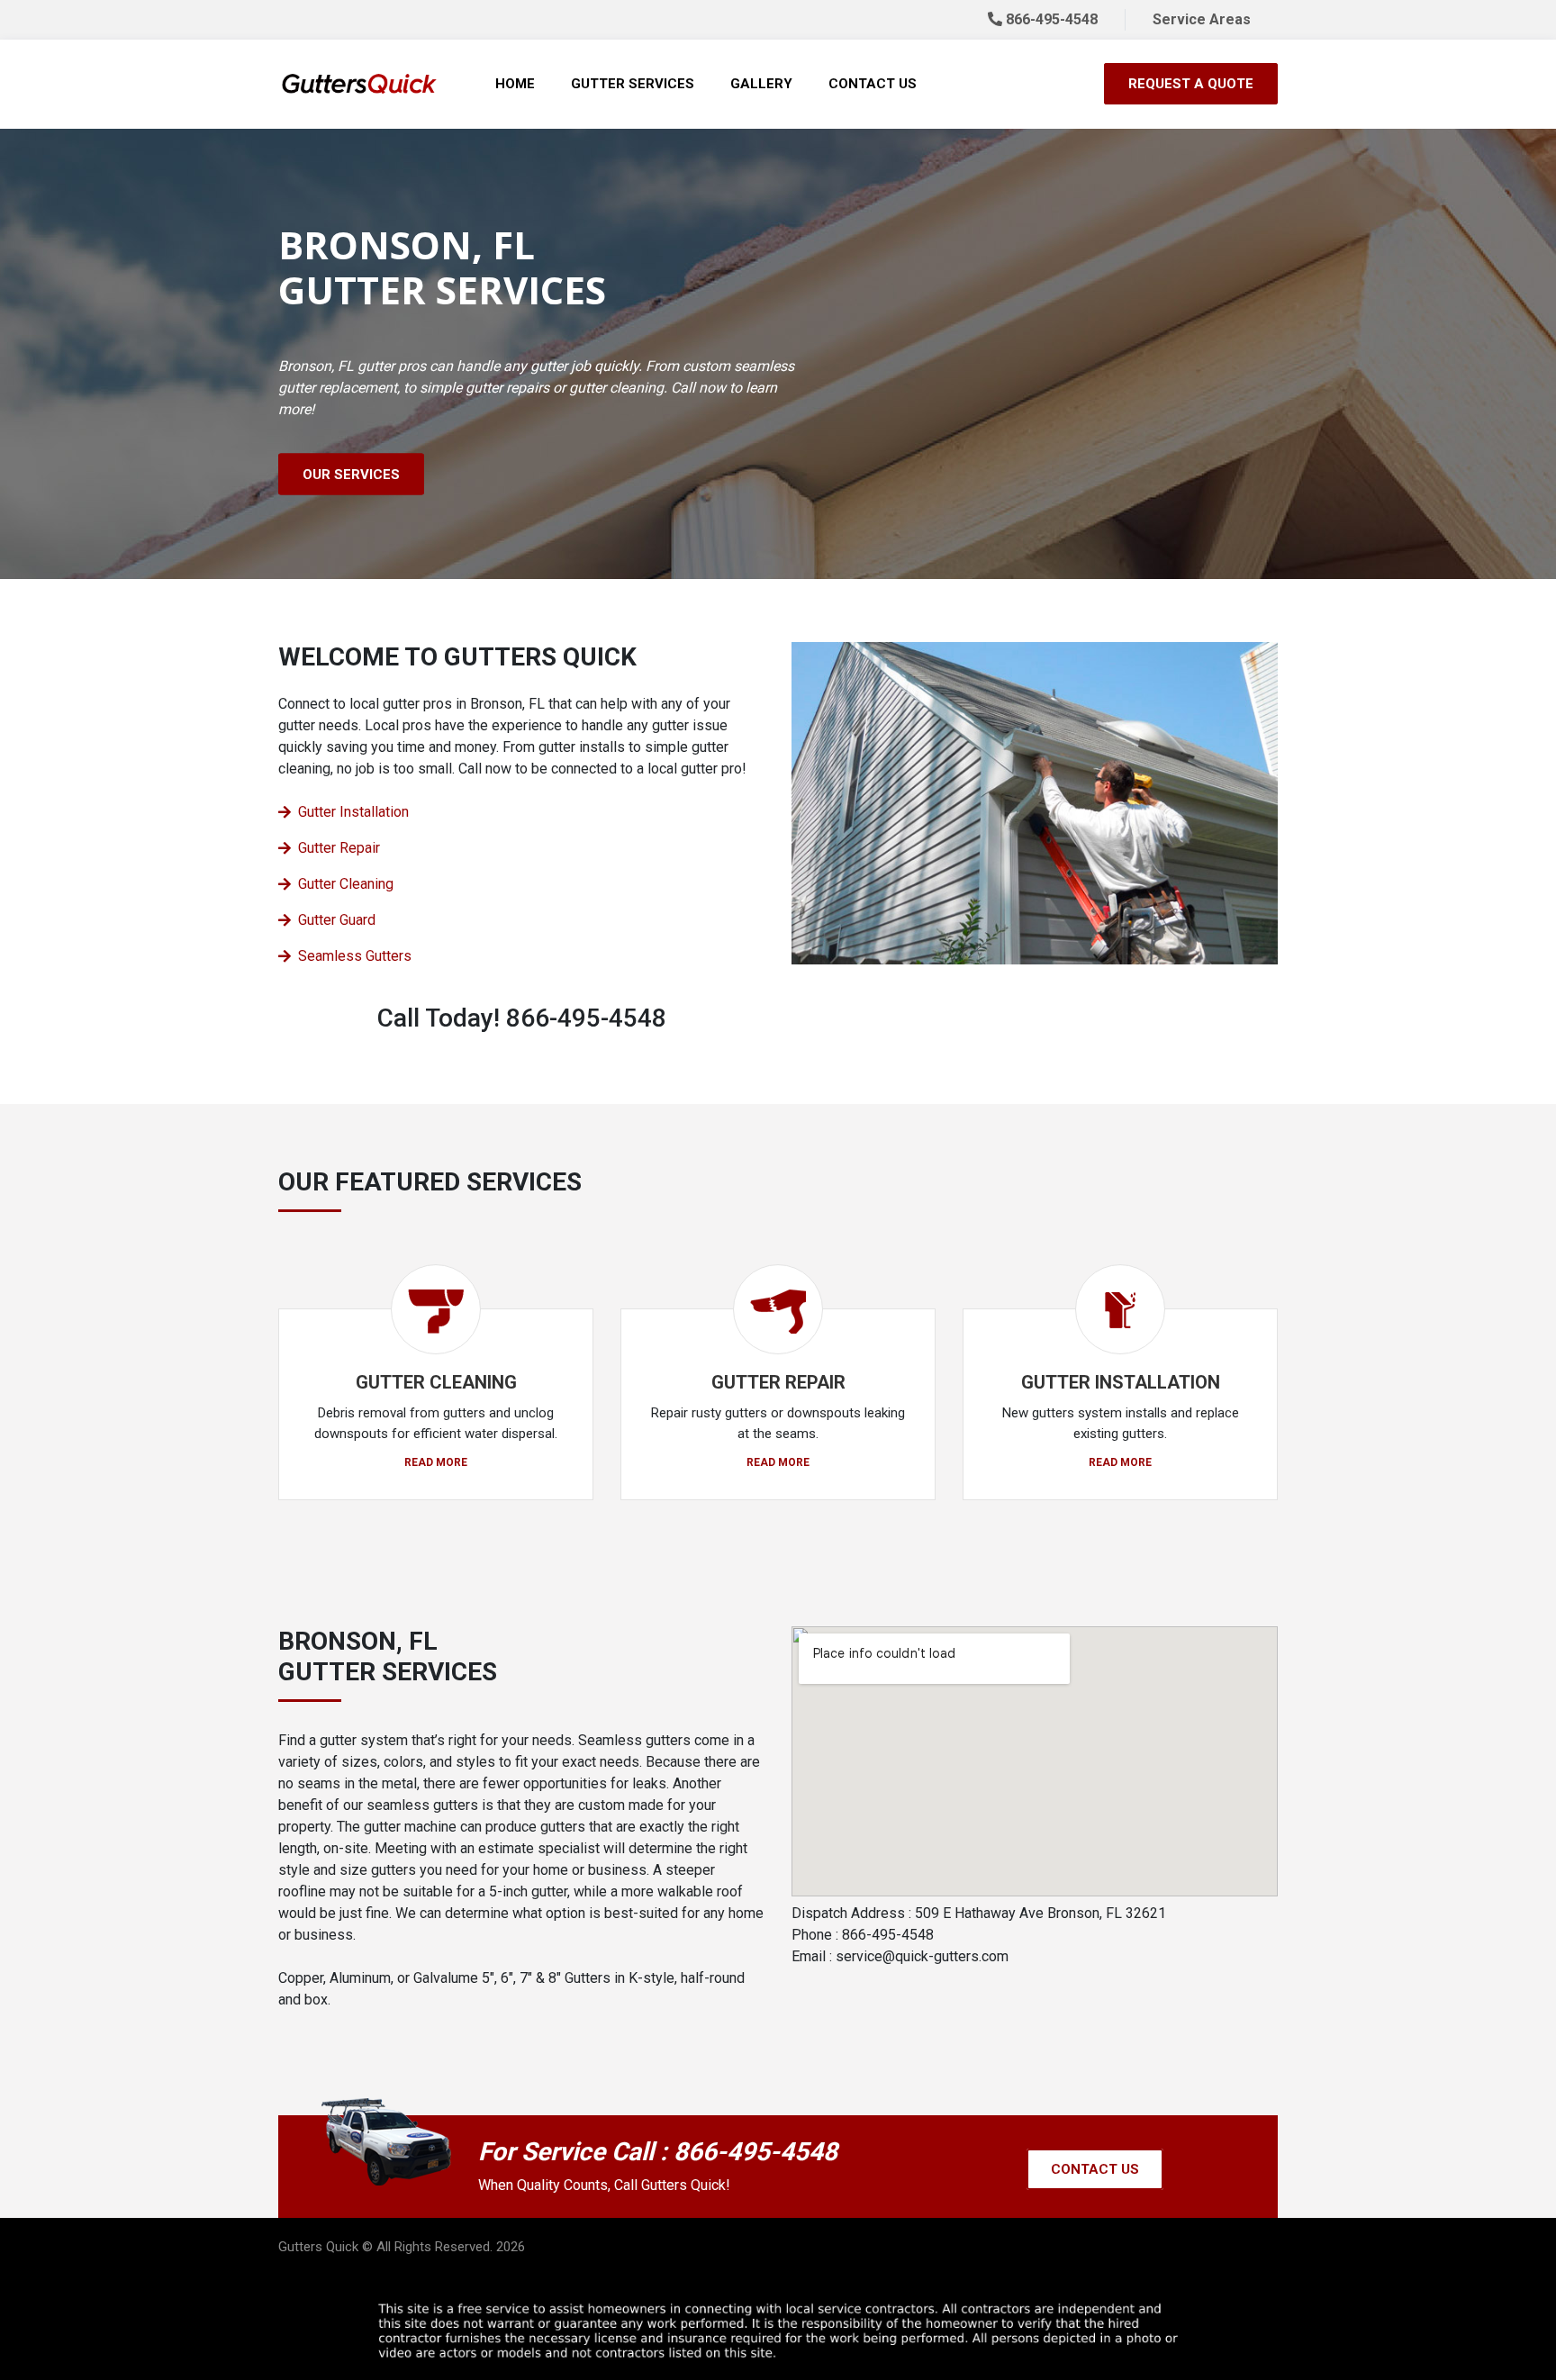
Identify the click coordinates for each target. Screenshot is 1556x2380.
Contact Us (873, 84)
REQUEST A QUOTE (1191, 84)
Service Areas (1202, 19)
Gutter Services (633, 84)
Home (515, 84)
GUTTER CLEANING (436, 1382)
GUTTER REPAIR (778, 1382)
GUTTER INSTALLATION (1121, 1382)
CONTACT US (1095, 2169)
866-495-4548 (1050, 19)
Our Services (351, 475)
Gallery (761, 84)
